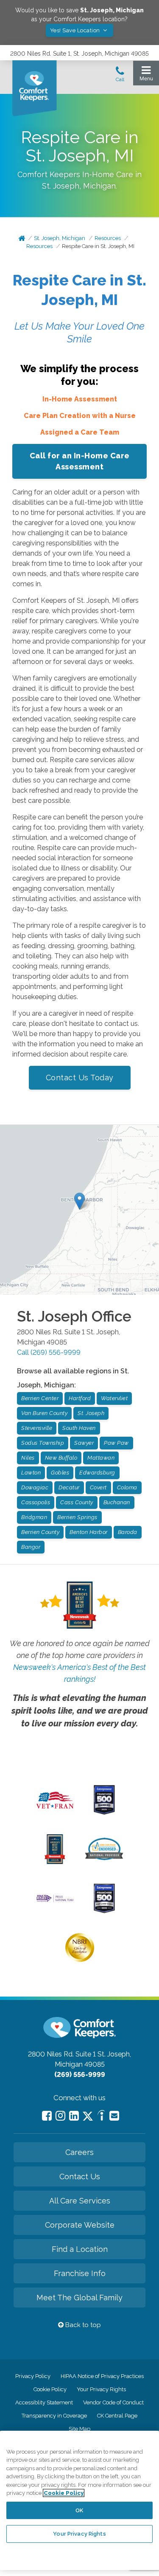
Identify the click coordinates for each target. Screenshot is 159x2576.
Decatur (69, 1487)
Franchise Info (80, 2273)
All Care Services (80, 2201)
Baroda (128, 1532)
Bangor (31, 1547)
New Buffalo (61, 1458)
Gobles (60, 1473)
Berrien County (40, 1532)
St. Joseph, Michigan (60, 238)
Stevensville (37, 1428)
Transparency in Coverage (54, 2416)
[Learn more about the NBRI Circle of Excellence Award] (80, 1960)
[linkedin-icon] (74, 2116)
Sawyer (84, 1443)
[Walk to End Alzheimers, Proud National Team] (55, 1901)
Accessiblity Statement (44, 2402)
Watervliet (114, 1398)
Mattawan (101, 1458)
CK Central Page (117, 2416)
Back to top (82, 2325)
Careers (79, 2152)
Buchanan (117, 1502)
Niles (28, 1458)
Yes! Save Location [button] (76, 30)
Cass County (77, 1502)
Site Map (79, 2429)
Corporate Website (80, 2225)
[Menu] (146, 75)
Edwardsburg (97, 1473)
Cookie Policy (50, 2389)
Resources (108, 238)
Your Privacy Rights (101, 2389)
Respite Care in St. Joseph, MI (98, 246)
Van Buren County (44, 1413)
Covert (98, 1487)
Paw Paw (116, 1443)
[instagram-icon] (60, 2116)
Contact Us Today (80, 1078)
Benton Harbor (89, 1532)
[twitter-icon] (88, 2117)
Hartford (80, 1398)
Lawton (31, 1473)
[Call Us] (120, 76)
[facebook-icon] (47, 2116)
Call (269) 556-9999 (49, 1352)
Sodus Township (43, 1443)
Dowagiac (35, 1487)
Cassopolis (36, 1502)
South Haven (79, 1428)
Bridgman (34, 1517)
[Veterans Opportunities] (55, 1811)
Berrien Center (40, 1398)
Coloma (127, 1487)
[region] (79, 2500)
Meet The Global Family (79, 2298)
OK (79, 2510)
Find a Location (80, 2249)
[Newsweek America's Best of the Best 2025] (55, 1862)
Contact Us (80, 2176)
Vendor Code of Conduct (113, 2402)
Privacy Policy (33, 2376)
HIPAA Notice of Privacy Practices (102, 2376)
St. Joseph (91, 1413)
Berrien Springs (77, 1517)
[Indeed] (101, 2117)
